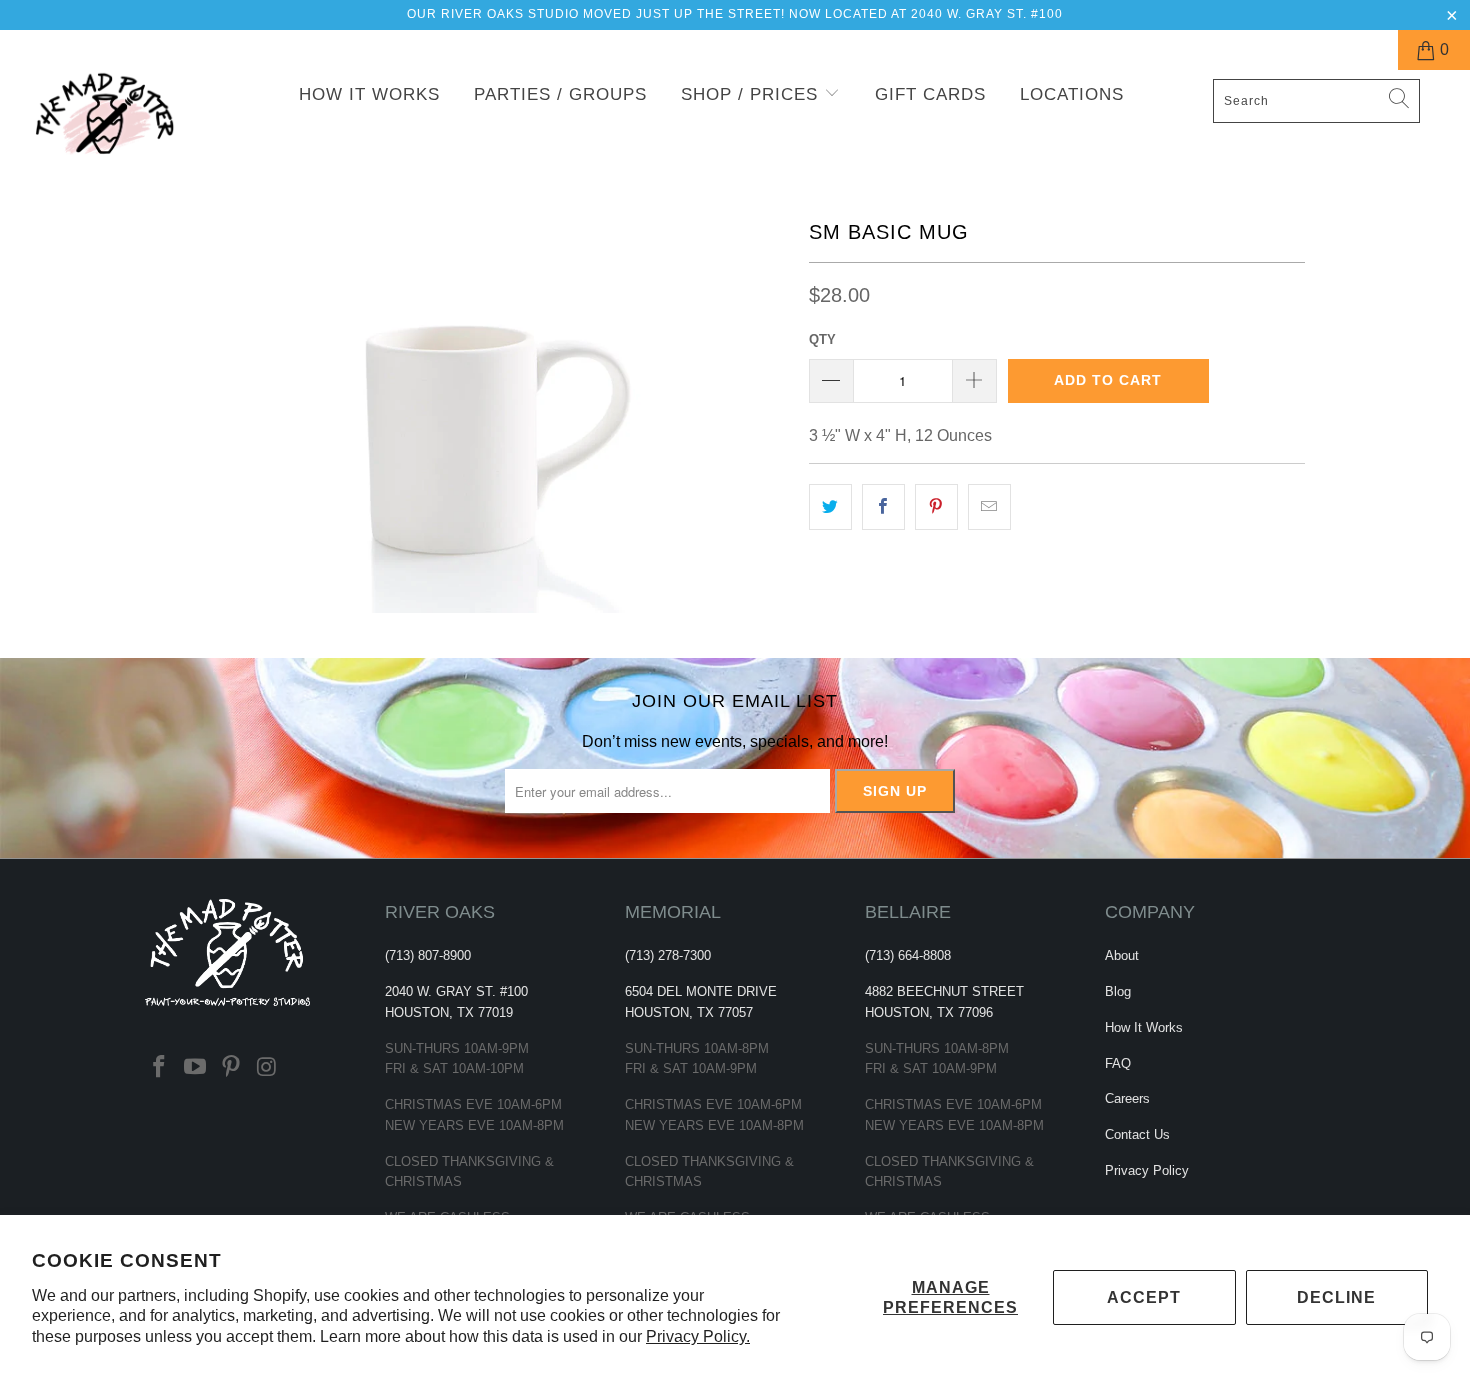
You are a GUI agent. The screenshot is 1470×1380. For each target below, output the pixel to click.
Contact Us (1137, 1134)
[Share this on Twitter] (830, 507)
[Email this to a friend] (989, 507)
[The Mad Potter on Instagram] (267, 1068)
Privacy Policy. (698, 1336)
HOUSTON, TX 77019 (449, 1012)
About (1122, 955)
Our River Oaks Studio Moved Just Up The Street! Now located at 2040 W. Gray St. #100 (735, 14)
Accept (1144, 1297)
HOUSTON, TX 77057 (689, 1012)
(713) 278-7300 (668, 955)
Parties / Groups (560, 94)
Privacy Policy (1147, 1170)
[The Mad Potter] (127, 126)
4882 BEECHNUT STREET (944, 991)
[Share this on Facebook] (883, 507)
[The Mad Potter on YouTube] (196, 1068)
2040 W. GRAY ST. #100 (456, 991)
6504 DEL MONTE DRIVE (701, 991)
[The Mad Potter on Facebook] (160, 1068)
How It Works (369, 94)
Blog (1118, 991)
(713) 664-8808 (908, 955)
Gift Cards (930, 94)
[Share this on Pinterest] (936, 507)
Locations (1072, 94)
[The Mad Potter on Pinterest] (231, 1068)
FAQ (1118, 1063)
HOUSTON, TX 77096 (929, 1012)
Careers (1127, 1098)
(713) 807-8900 (428, 955)
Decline (1336, 1297)
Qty (822, 339)
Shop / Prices (752, 94)
